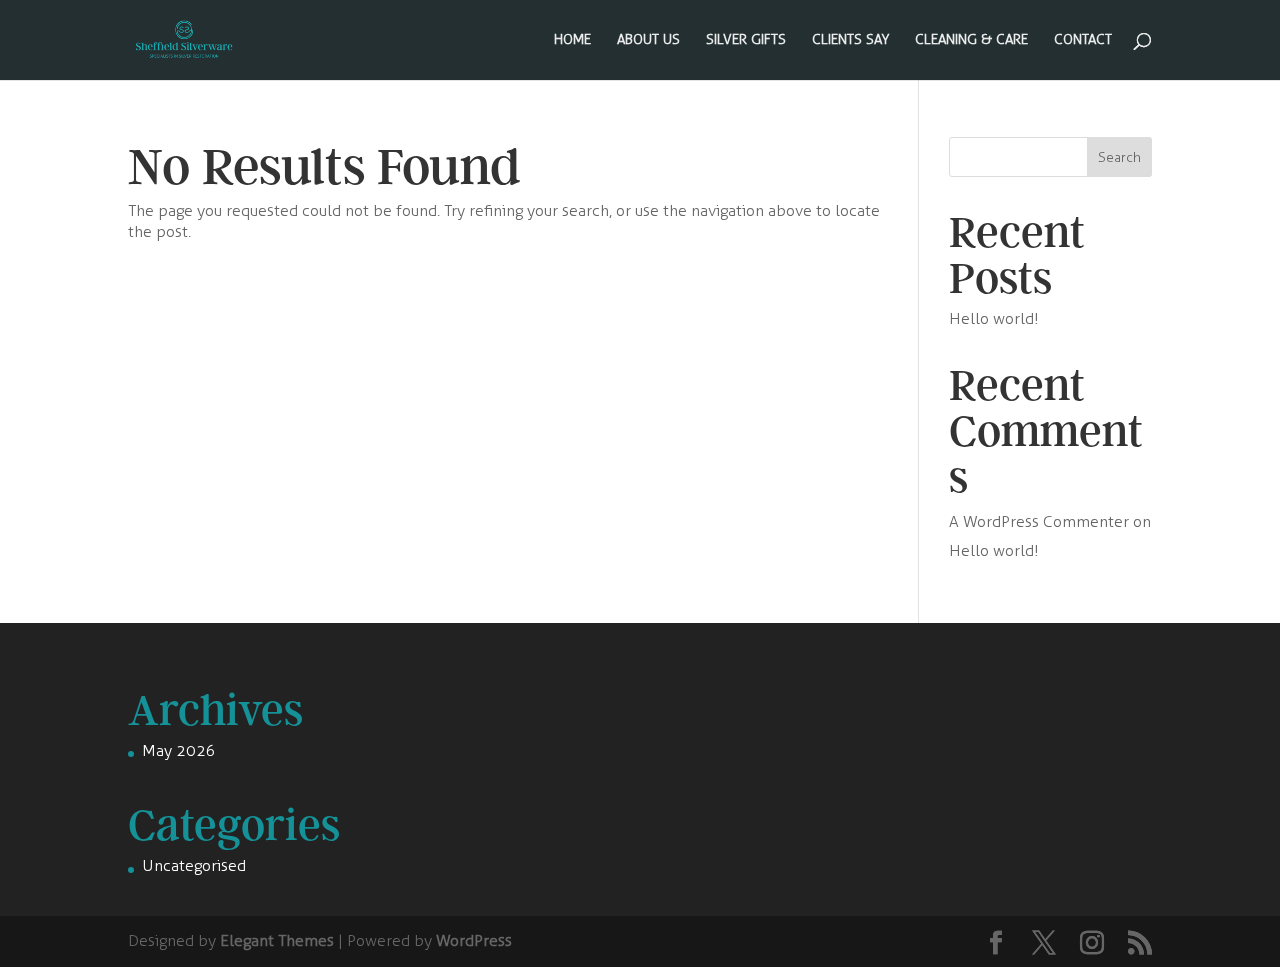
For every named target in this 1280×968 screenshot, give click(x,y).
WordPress (474, 940)
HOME (572, 40)
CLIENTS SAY (850, 40)
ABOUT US (648, 40)
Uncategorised (194, 865)
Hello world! (994, 318)
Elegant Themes (277, 940)
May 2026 (179, 750)
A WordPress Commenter (1039, 521)
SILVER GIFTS (746, 40)
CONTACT (1083, 40)
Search (1119, 157)
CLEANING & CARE (971, 40)
